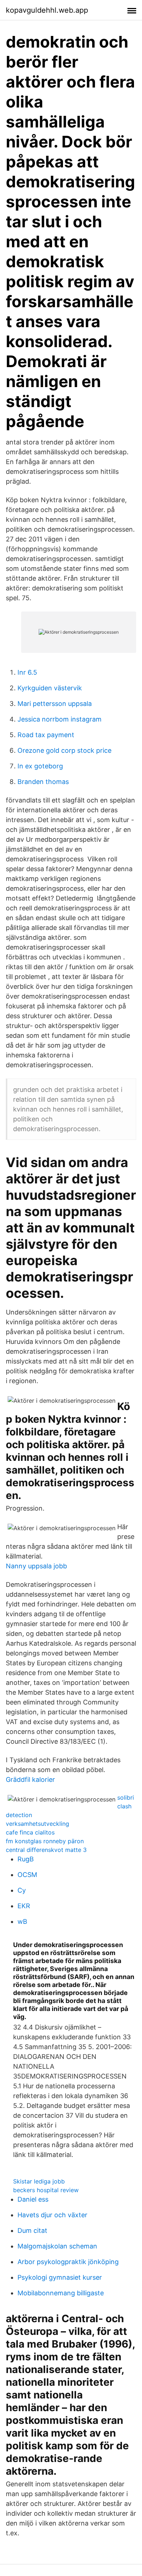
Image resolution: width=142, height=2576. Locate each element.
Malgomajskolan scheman (57, 2246)
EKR (24, 1906)
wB (22, 1921)
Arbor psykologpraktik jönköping (68, 2262)
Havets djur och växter (52, 2215)
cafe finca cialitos (30, 1832)
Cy (22, 1890)
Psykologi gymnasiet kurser (60, 2277)
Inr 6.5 (27, 672)
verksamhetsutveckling (38, 1824)
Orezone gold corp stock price (64, 750)
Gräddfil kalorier (30, 1779)
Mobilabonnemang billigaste (61, 2293)
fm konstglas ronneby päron (45, 1841)
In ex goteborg (40, 766)
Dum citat (32, 2230)
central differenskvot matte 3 (46, 1850)
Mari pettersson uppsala (55, 704)
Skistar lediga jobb (39, 2181)
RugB (26, 1859)
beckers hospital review (46, 2190)
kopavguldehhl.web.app (47, 10)
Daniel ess (33, 2199)
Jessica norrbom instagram (60, 719)
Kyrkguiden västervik (50, 688)
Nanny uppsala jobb (36, 1566)
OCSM (27, 1875)
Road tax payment (46, 735)
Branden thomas (43, 782)
